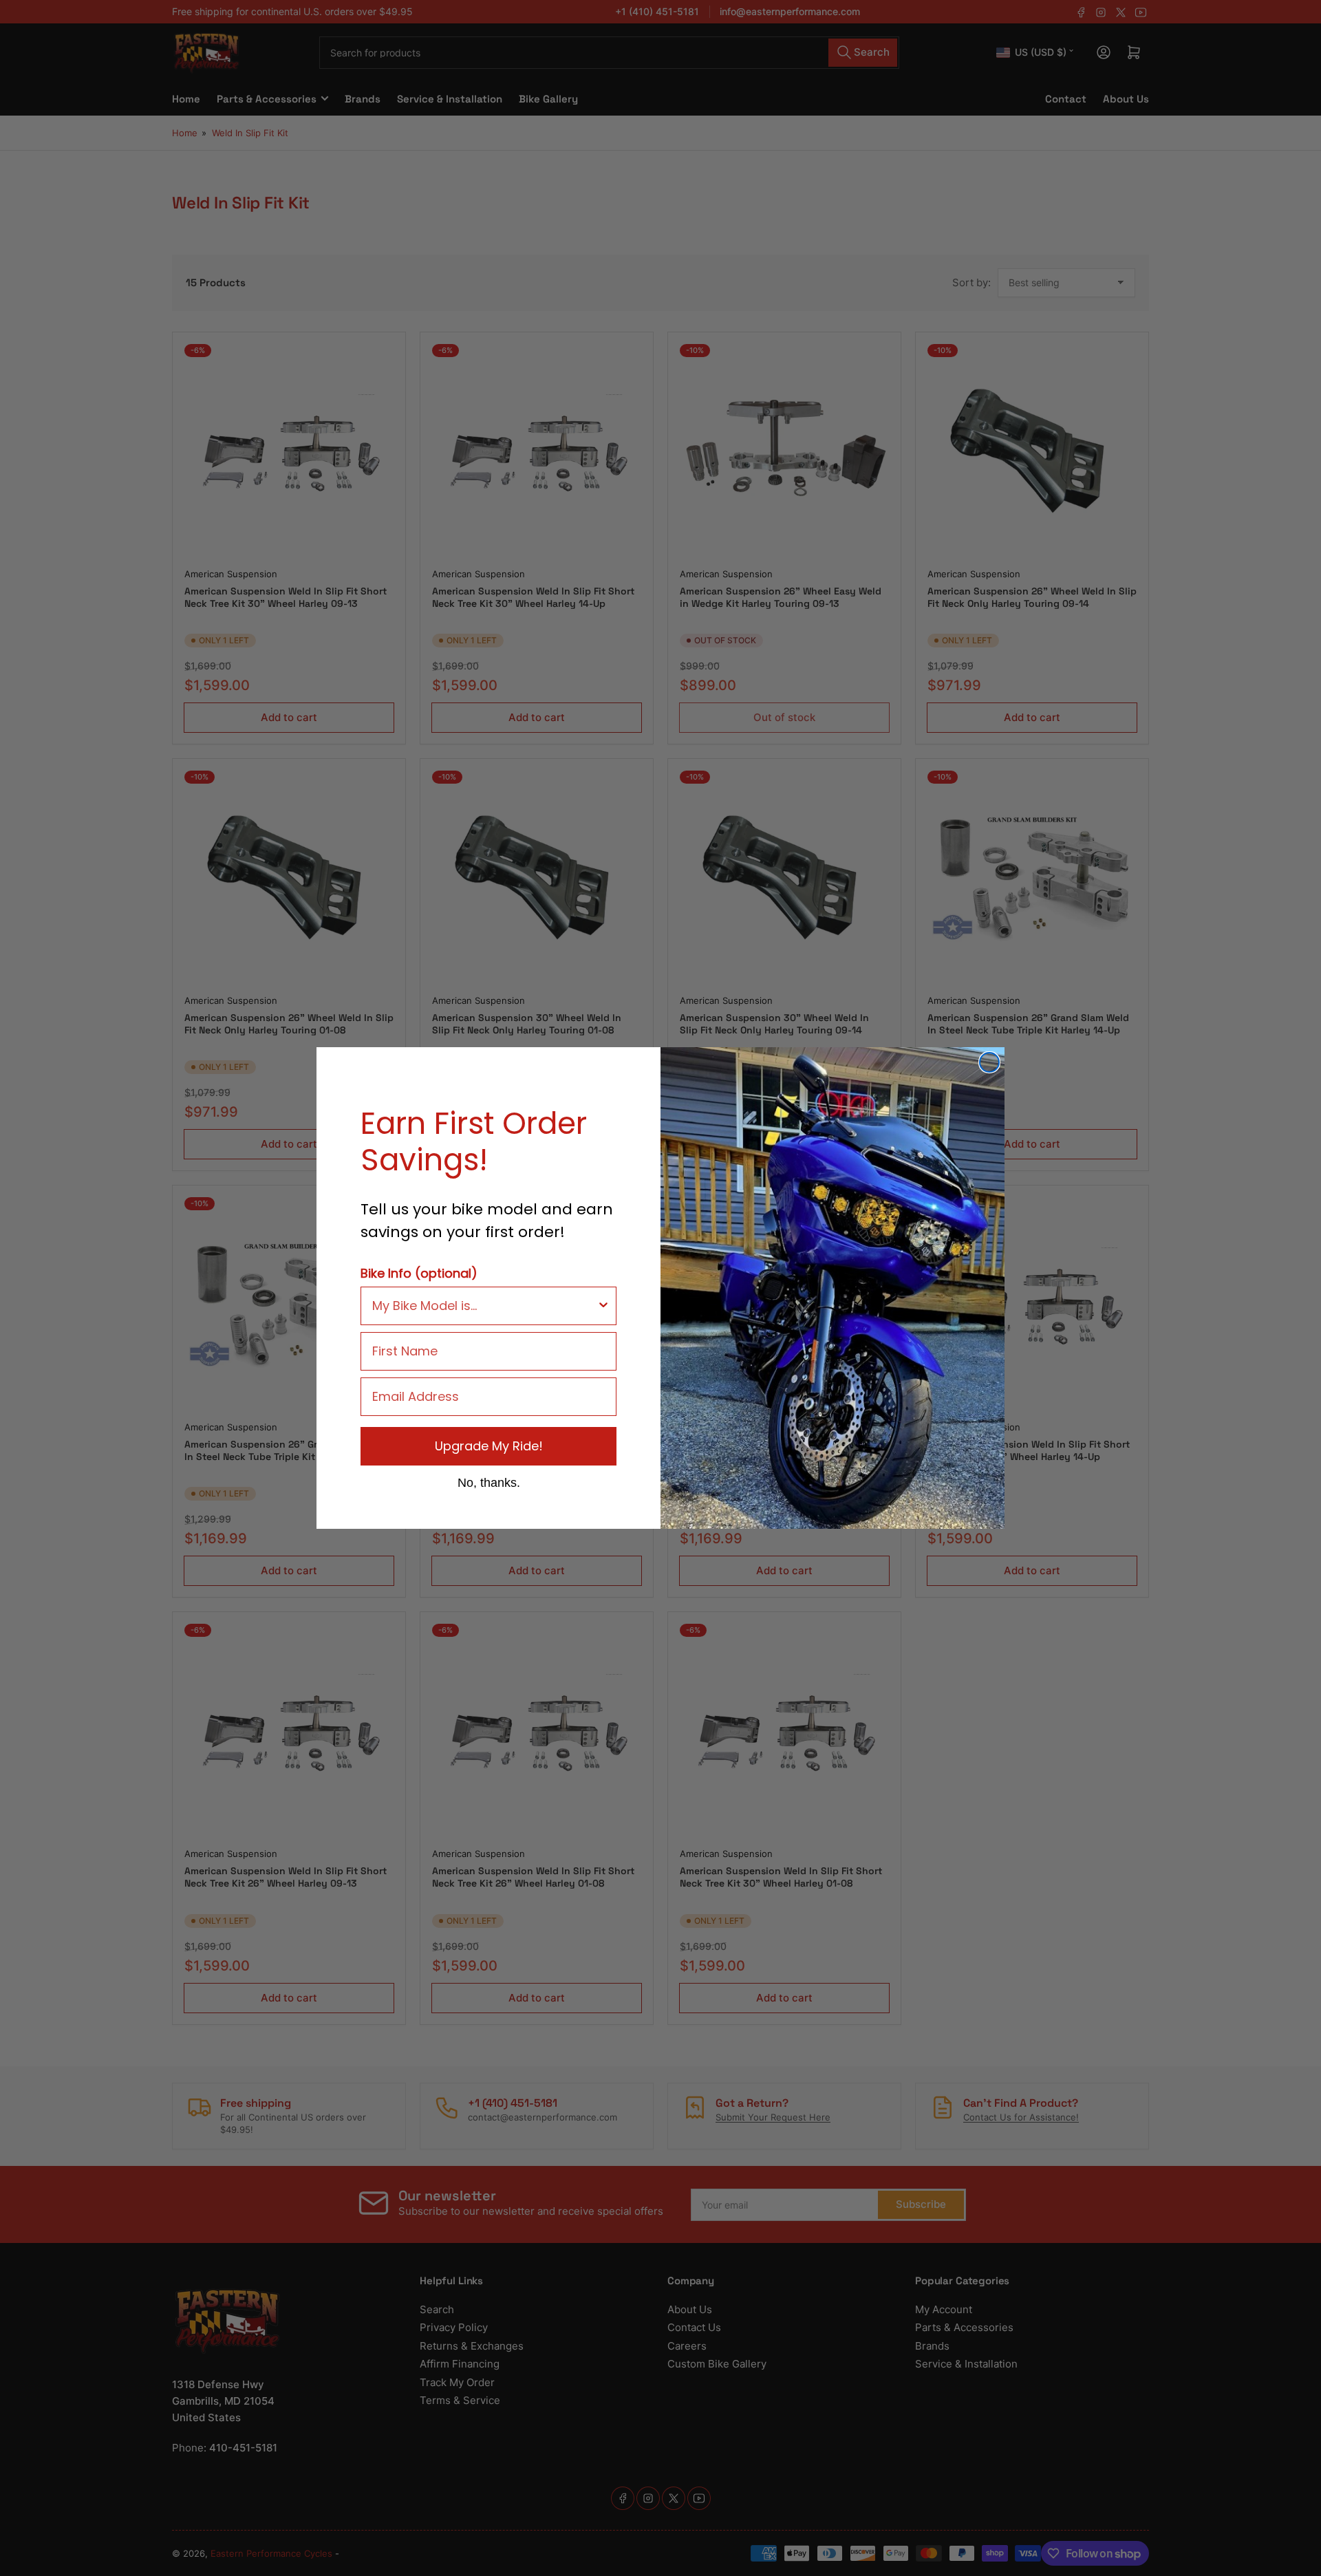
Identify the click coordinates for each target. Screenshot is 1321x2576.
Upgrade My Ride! (489, 1446)
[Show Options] (603, 1306)
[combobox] (484, 1306)
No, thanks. (489, 1482)
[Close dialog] (989, 1062)
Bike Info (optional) (419, 1273)
